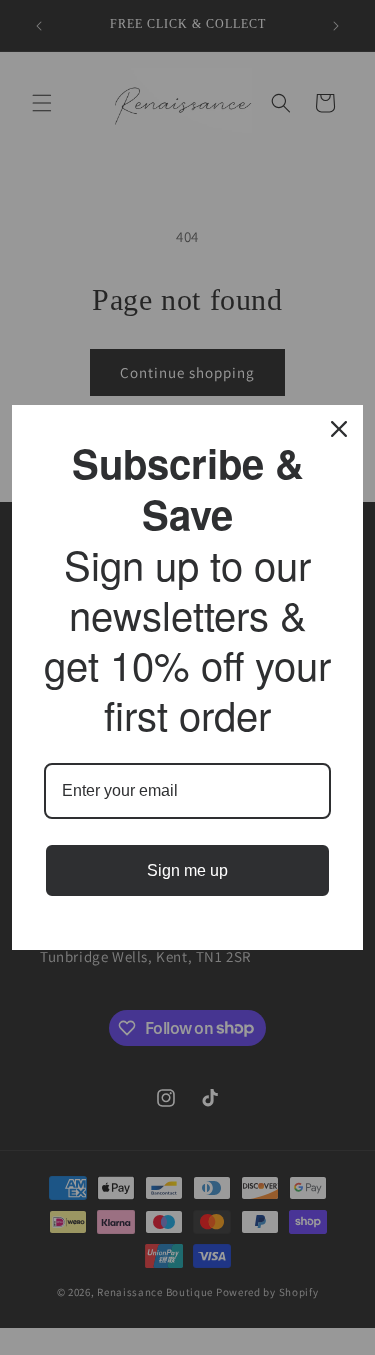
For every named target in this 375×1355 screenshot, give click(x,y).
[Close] (339, 429)
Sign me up (187, 870)
